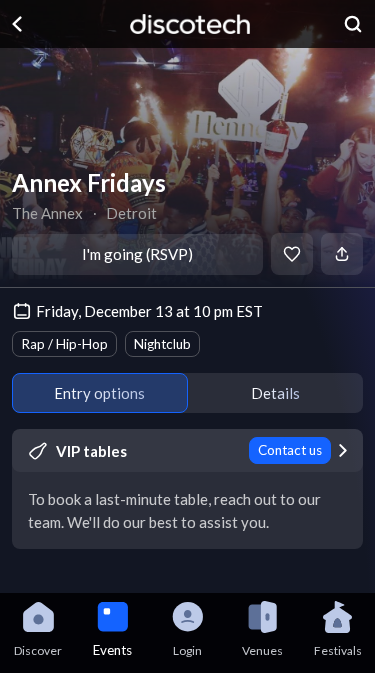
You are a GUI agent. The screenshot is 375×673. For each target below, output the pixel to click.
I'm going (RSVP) (137, 254)
